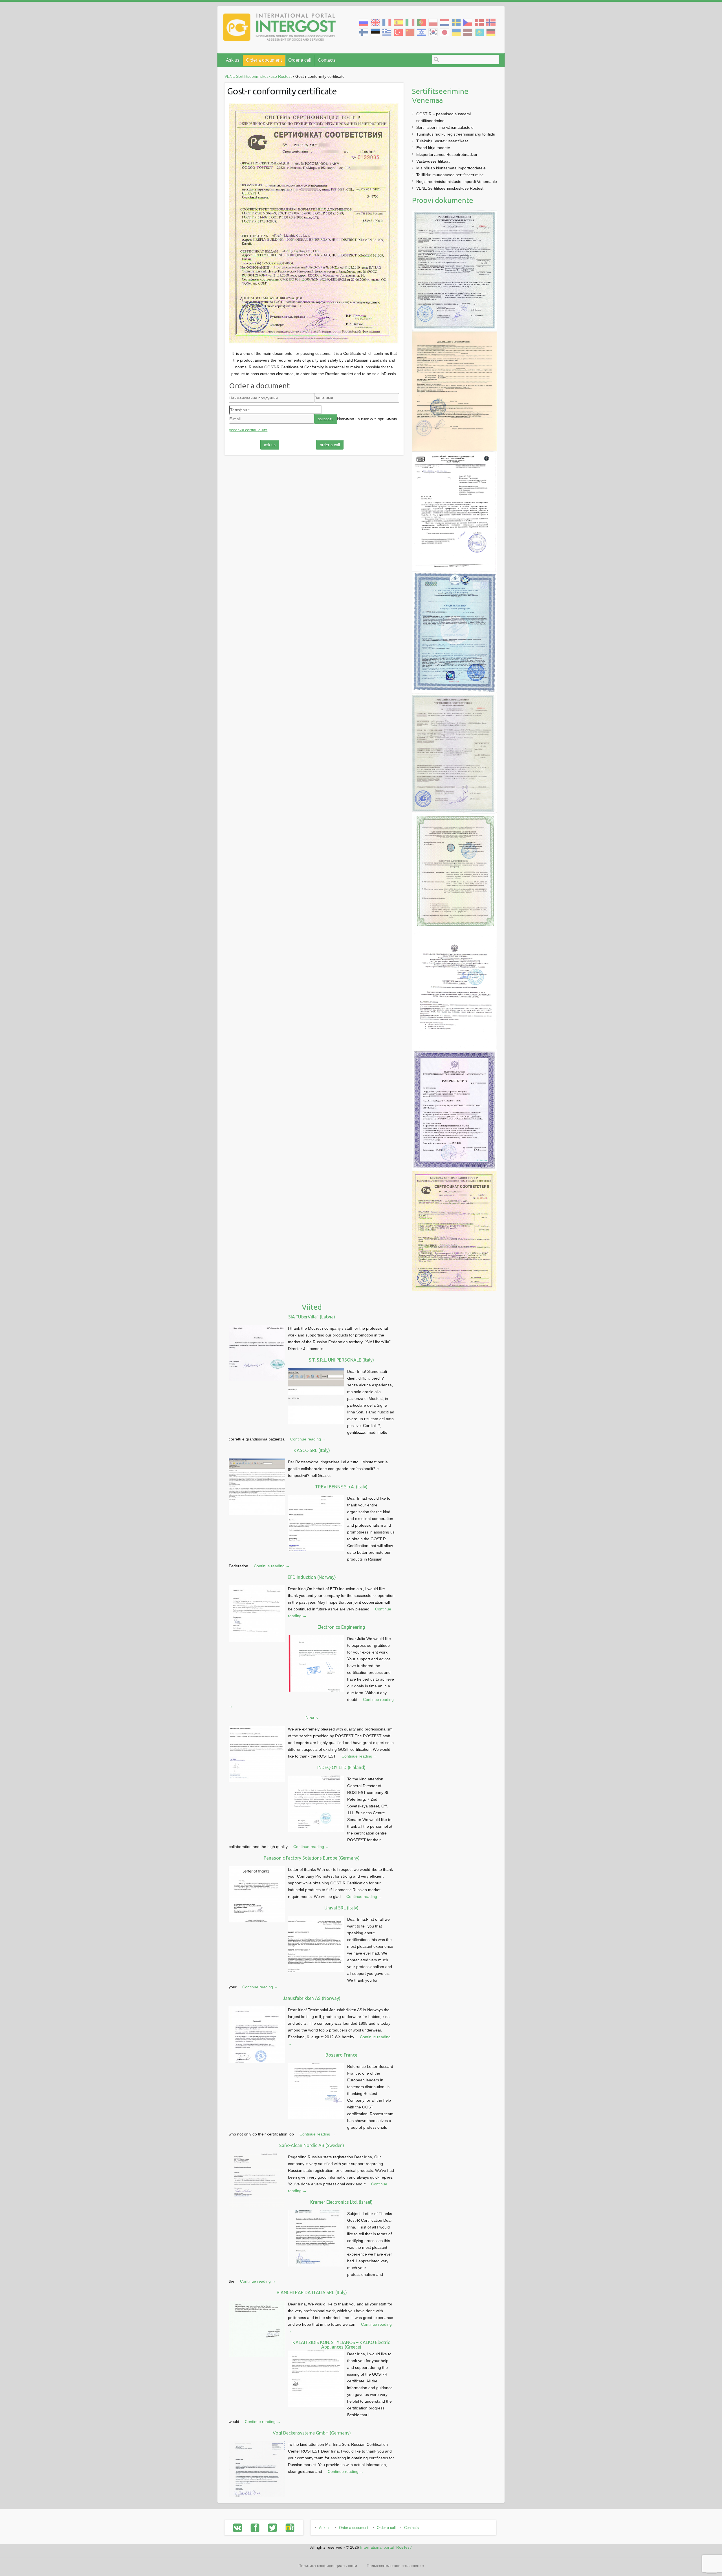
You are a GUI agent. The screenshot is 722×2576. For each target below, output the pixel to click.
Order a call (300, 60)
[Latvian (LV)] (468, 32)
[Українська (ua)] (456, 32)
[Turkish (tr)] (398, 32)
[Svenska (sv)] (456, 22)
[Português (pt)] (421, 22)
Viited (312, 1307)
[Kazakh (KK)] (479, 32)
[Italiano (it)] (410, 22)
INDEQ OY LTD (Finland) (341, 1767)
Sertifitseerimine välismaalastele (445, 127)
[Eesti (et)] (375, 32)
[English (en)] (375, 22)
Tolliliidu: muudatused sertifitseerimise (450, 175)
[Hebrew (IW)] (421, 32)
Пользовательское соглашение (395, 2566)
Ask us (233, 60)
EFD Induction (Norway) (312, 1577)
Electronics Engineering (341, 1627)
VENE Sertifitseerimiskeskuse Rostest (450, 188)
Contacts (327, 60)
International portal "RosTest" (386, 2547)
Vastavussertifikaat (433, 161)
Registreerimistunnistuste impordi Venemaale (457, 182)
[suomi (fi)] (364, 32)
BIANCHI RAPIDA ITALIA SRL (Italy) (312, 2292)
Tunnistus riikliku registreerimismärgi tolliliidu (456, 134)
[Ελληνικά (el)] (387, 32)
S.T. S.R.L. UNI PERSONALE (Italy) (341, 1360)
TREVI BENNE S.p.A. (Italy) (341, 1487)
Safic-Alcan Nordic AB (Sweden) (312, 2145)
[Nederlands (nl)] (445, 22)
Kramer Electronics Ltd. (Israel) (341, 2202)
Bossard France (341, 2055)
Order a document (264, 60)
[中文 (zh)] (410, 32)
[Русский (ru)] (364, 22)
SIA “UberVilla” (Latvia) (312, 1317)
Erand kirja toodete (433, 148)
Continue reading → (308, 1439)
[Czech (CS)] (468, 22)
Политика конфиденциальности (328, 2566)
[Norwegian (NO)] (491, 22)
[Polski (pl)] (433, 22)
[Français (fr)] (387, 22)
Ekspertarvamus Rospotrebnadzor (447, 154)
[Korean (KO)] (433, 32)
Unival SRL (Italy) (341, 1908)
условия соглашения (248, 430)
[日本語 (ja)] (445, 32)
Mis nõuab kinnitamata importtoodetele (451, 168)
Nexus (312, 1718)
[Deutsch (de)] (491, 32)
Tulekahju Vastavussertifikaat (442, 141)
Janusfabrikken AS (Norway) (312, 1998)
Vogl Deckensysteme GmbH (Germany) (312, 2433)
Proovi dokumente (443, 200)
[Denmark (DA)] (479, 22)
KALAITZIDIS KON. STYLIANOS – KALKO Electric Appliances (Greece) (341, 2345)
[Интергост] (279, 28)
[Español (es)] (398, 22)
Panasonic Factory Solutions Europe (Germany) (312, 1858)
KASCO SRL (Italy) (312, 1450)
